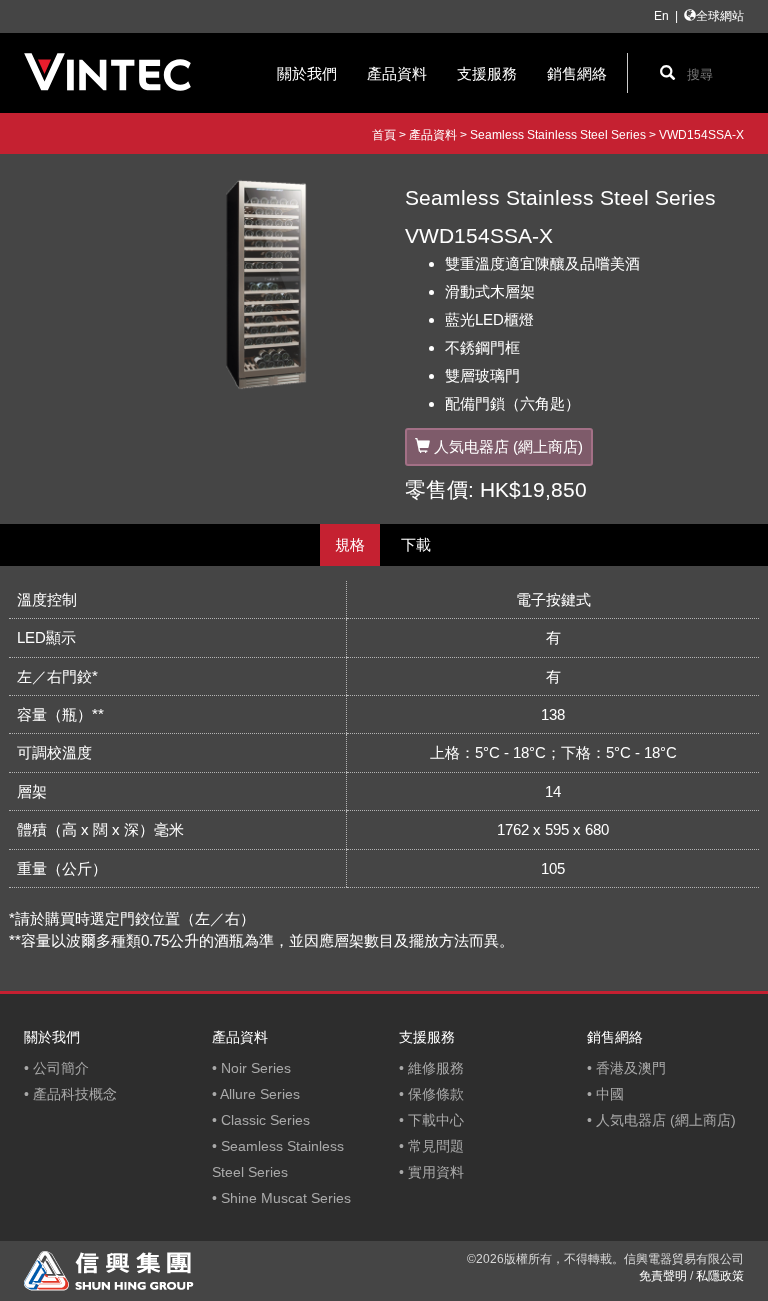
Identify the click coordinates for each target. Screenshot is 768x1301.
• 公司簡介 (56, 1068)
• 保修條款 (431, 1094)
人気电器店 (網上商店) (508, 446)
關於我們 (307, 73)
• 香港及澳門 (626, 1068)
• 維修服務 (431, 1068)
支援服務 (487, 73)
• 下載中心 (431, 1120)
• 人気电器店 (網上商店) (661, 1120)
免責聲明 (663, 1276)
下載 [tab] (416, 544)
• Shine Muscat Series (281, 1198)
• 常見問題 (431, 1146)
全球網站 (720, 16)
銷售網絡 (577, 73)
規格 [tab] (350, 544)
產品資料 (397, 73)
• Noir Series (251, 1068)
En (661, 16)
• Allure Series (256, 1094)
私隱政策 (720, 1276)
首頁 (384, 135)
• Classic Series (261, 1120)
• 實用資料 (431, 1172)
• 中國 (605, 1094)
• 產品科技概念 (70, 1094)
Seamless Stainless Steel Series (558, 135)
